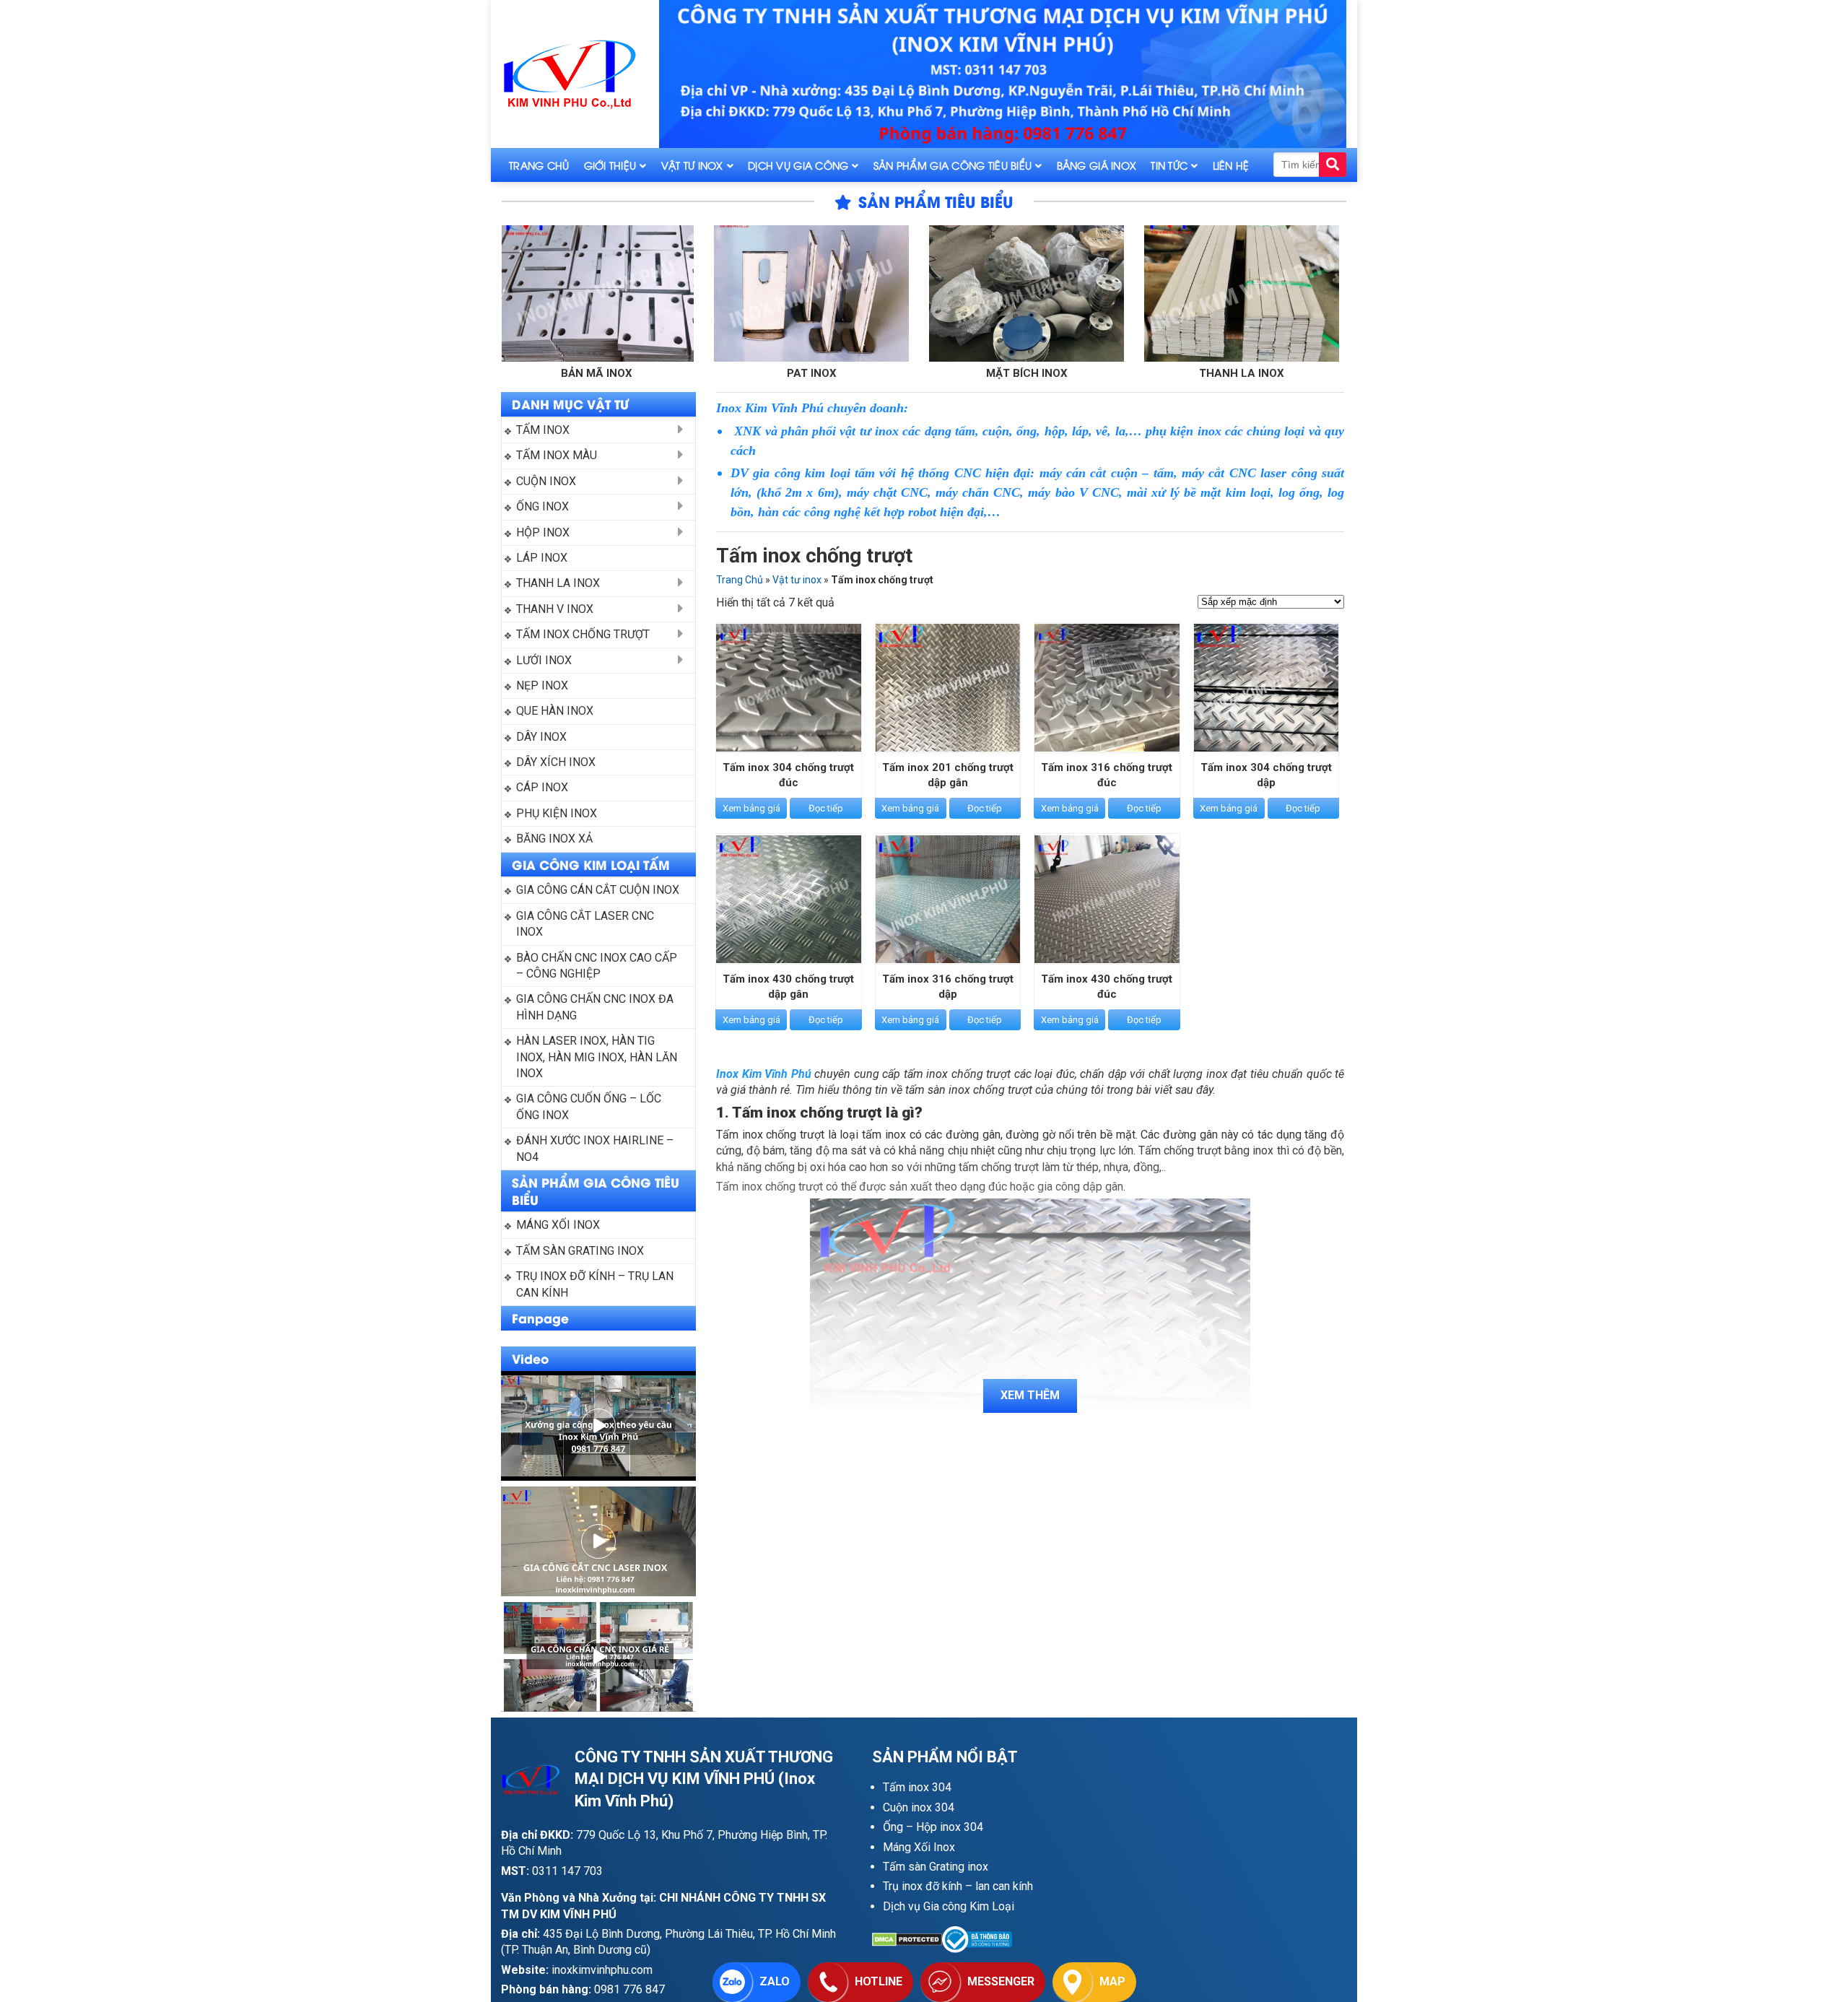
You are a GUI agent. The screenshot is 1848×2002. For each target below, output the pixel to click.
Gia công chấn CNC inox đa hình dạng (596, 1007)
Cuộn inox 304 (919, 1807)
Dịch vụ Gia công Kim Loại (949, 1906)
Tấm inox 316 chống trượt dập (948, 987)
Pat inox (678, 373)
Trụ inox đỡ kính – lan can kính (958, 1886)
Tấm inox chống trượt (583, 634)
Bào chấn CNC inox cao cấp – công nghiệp (598, 966)
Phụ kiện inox (557, 813)
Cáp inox (542, 787)
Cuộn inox (546, 481)
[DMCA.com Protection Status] (907, 1940)
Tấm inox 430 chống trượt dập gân (788, 987)
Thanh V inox (1323, 373)
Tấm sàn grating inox (580, 1251)
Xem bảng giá (751, 808)
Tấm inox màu (557, 455)
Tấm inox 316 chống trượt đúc (1107, 775)
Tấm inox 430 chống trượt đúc (1107, 987)
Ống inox (542, 506)
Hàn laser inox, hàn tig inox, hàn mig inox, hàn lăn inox (598, 1057)
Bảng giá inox (1097, 165)
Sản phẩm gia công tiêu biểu (953, 165)
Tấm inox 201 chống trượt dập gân (948, 775)
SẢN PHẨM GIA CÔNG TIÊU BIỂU (596, 1191)
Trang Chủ (539, 165)
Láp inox (542, 558)
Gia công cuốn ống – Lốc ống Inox (590, 1106)
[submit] (1333, 165)
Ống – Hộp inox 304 (933, 1827)
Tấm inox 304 (917, 1787)
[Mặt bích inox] (893, 293)
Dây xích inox (556, 762)
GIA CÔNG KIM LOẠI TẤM (591, 864)
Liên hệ (1231, 165)
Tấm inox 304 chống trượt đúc (788, 775)
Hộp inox (543, 532)
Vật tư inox (692, 165)
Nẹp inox (542, 686)
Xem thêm (1030, 1395)
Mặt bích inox (893, 373)
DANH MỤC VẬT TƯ (570, 404)
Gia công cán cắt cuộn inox (598, 890)
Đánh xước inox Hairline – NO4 (596, 1148)
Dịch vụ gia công (798, 165)
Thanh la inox (1108, 373)
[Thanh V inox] (1323, 293)
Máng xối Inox (558, 1225)
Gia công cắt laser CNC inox (587, 924)
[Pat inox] (678, 293)
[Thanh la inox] (1108, 293)
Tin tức (1169, 165)
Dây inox (541, 737)
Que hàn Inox (555, 711)
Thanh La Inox (558, 583)
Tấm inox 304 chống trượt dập (1266, 775)
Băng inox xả (554, 839)
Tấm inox (543, 430)
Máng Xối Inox (919, 1847)
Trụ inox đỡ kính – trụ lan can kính (596, 1284)
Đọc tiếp (826, 808)
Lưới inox (544, 660)
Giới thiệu (610, 165)
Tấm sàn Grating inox (936, 1867)
